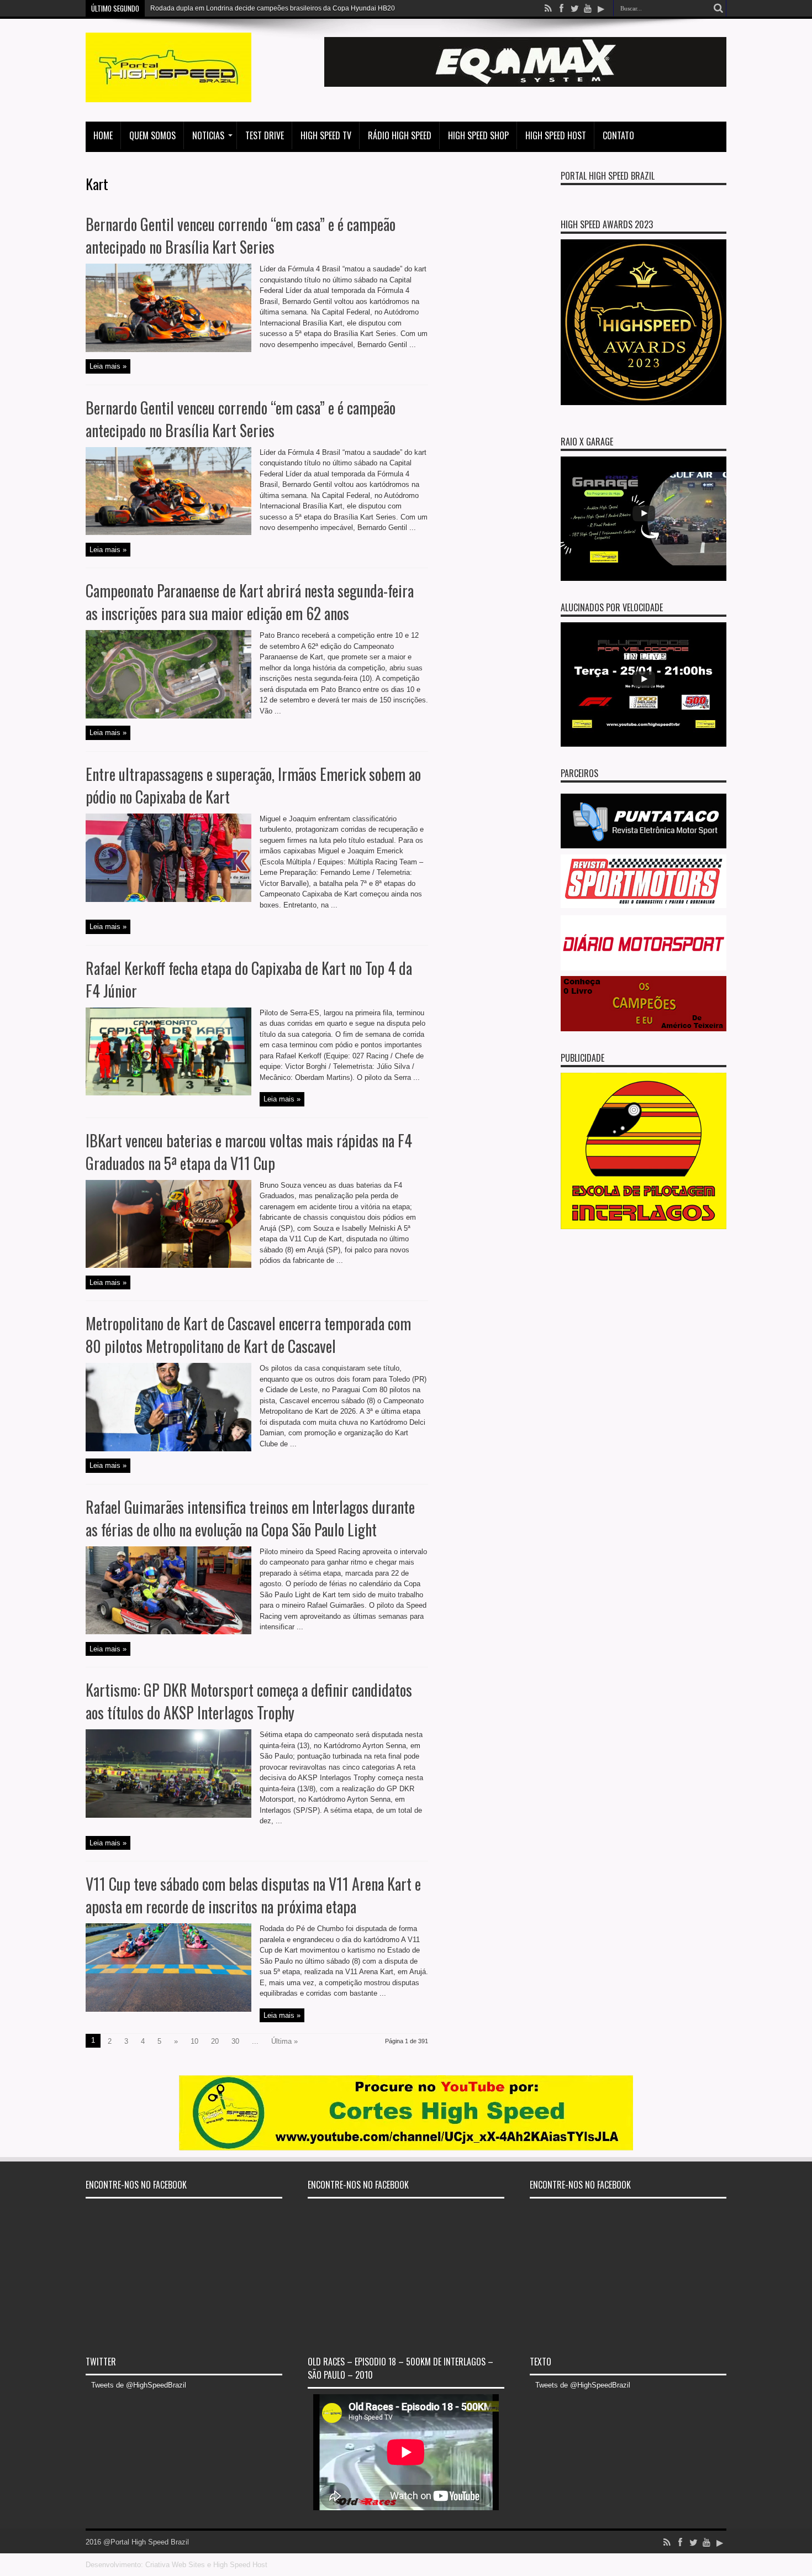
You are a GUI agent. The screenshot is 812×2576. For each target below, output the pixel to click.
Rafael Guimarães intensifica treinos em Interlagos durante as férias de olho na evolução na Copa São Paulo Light (250, 1518)
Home (103, 135)
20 (215, 2041)
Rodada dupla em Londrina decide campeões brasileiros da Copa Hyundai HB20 (273, 8)
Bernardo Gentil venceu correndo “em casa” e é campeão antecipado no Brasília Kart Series (241, 235)
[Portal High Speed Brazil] (168, 94)
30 (235, 2041)
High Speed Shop (478, 135)
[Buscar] (718, 8)
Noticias (208, 135)
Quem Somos (152, 135)
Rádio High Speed (400, 135)
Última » (284, 2041)
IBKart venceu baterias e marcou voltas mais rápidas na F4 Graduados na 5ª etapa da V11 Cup (249, 1152)
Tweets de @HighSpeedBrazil (139, 2385)
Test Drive (265, 135)
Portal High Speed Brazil (608, 176)
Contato (618, 135)
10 (194, 2041)
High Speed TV (326, 135)
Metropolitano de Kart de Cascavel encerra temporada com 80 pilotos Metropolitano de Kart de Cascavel (248, 1335)
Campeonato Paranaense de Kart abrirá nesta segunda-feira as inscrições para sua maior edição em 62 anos (250, 602)
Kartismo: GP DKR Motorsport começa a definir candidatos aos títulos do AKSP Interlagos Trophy (249, 1701)
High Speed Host (556, 135)
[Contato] (525, 84)
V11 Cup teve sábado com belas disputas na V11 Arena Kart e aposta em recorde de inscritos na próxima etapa (253, 1895)
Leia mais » (108, 366)
